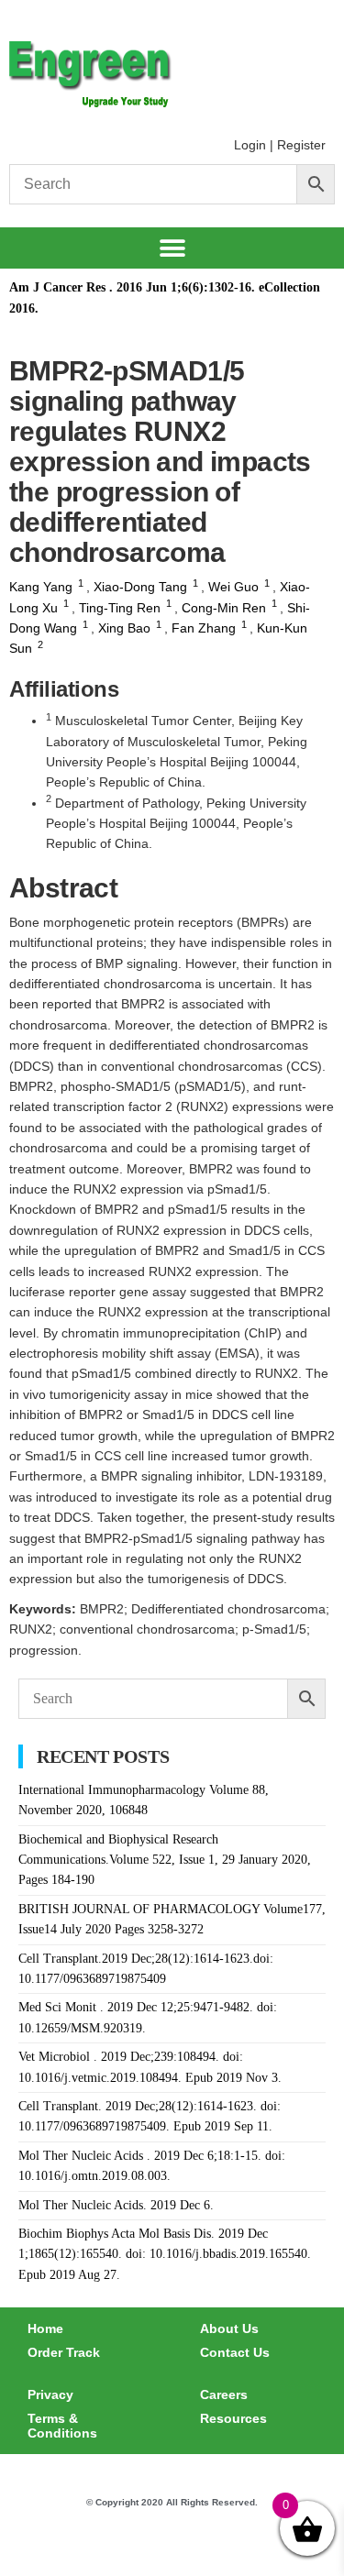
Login (250, 145)
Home (45, 2328)
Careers (224, 2394)
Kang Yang (41, 587)
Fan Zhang (204, 628)
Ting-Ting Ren (120, 608)
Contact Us (235, 2352)
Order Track (64, 2352)
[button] (172, 248)
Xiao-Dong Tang (140, 587)
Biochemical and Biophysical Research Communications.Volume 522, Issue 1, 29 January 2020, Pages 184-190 (165, 1860)
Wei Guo (233, 587)
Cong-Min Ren (224, 608)
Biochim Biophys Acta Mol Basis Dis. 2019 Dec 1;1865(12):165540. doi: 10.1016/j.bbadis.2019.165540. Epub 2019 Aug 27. (165, 2254)
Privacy (50, 2394)
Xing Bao (124, 628)
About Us (229, 2328)
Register (301, 145)
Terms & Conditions (62, 2426)
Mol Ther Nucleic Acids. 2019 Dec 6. (116, 2205)
